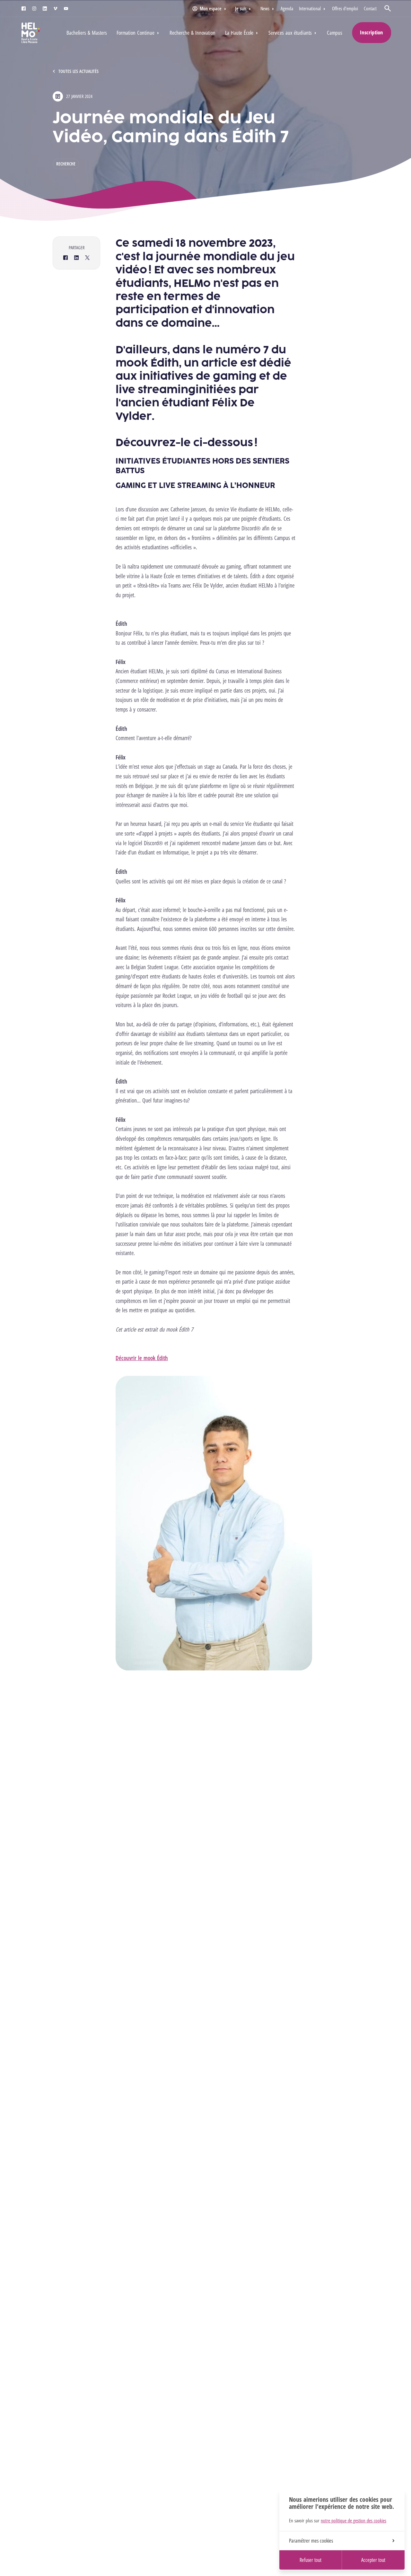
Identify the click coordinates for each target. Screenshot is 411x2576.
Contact (370, 8)
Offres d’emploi (345, 8)
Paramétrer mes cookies (311, 2541)
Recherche (66, 164)
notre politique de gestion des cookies (354, 2520)
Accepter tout (373, 2560)
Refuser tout (310, 2560)
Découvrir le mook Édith (142, 1358)
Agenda (287, 8)
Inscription (372, 32)
